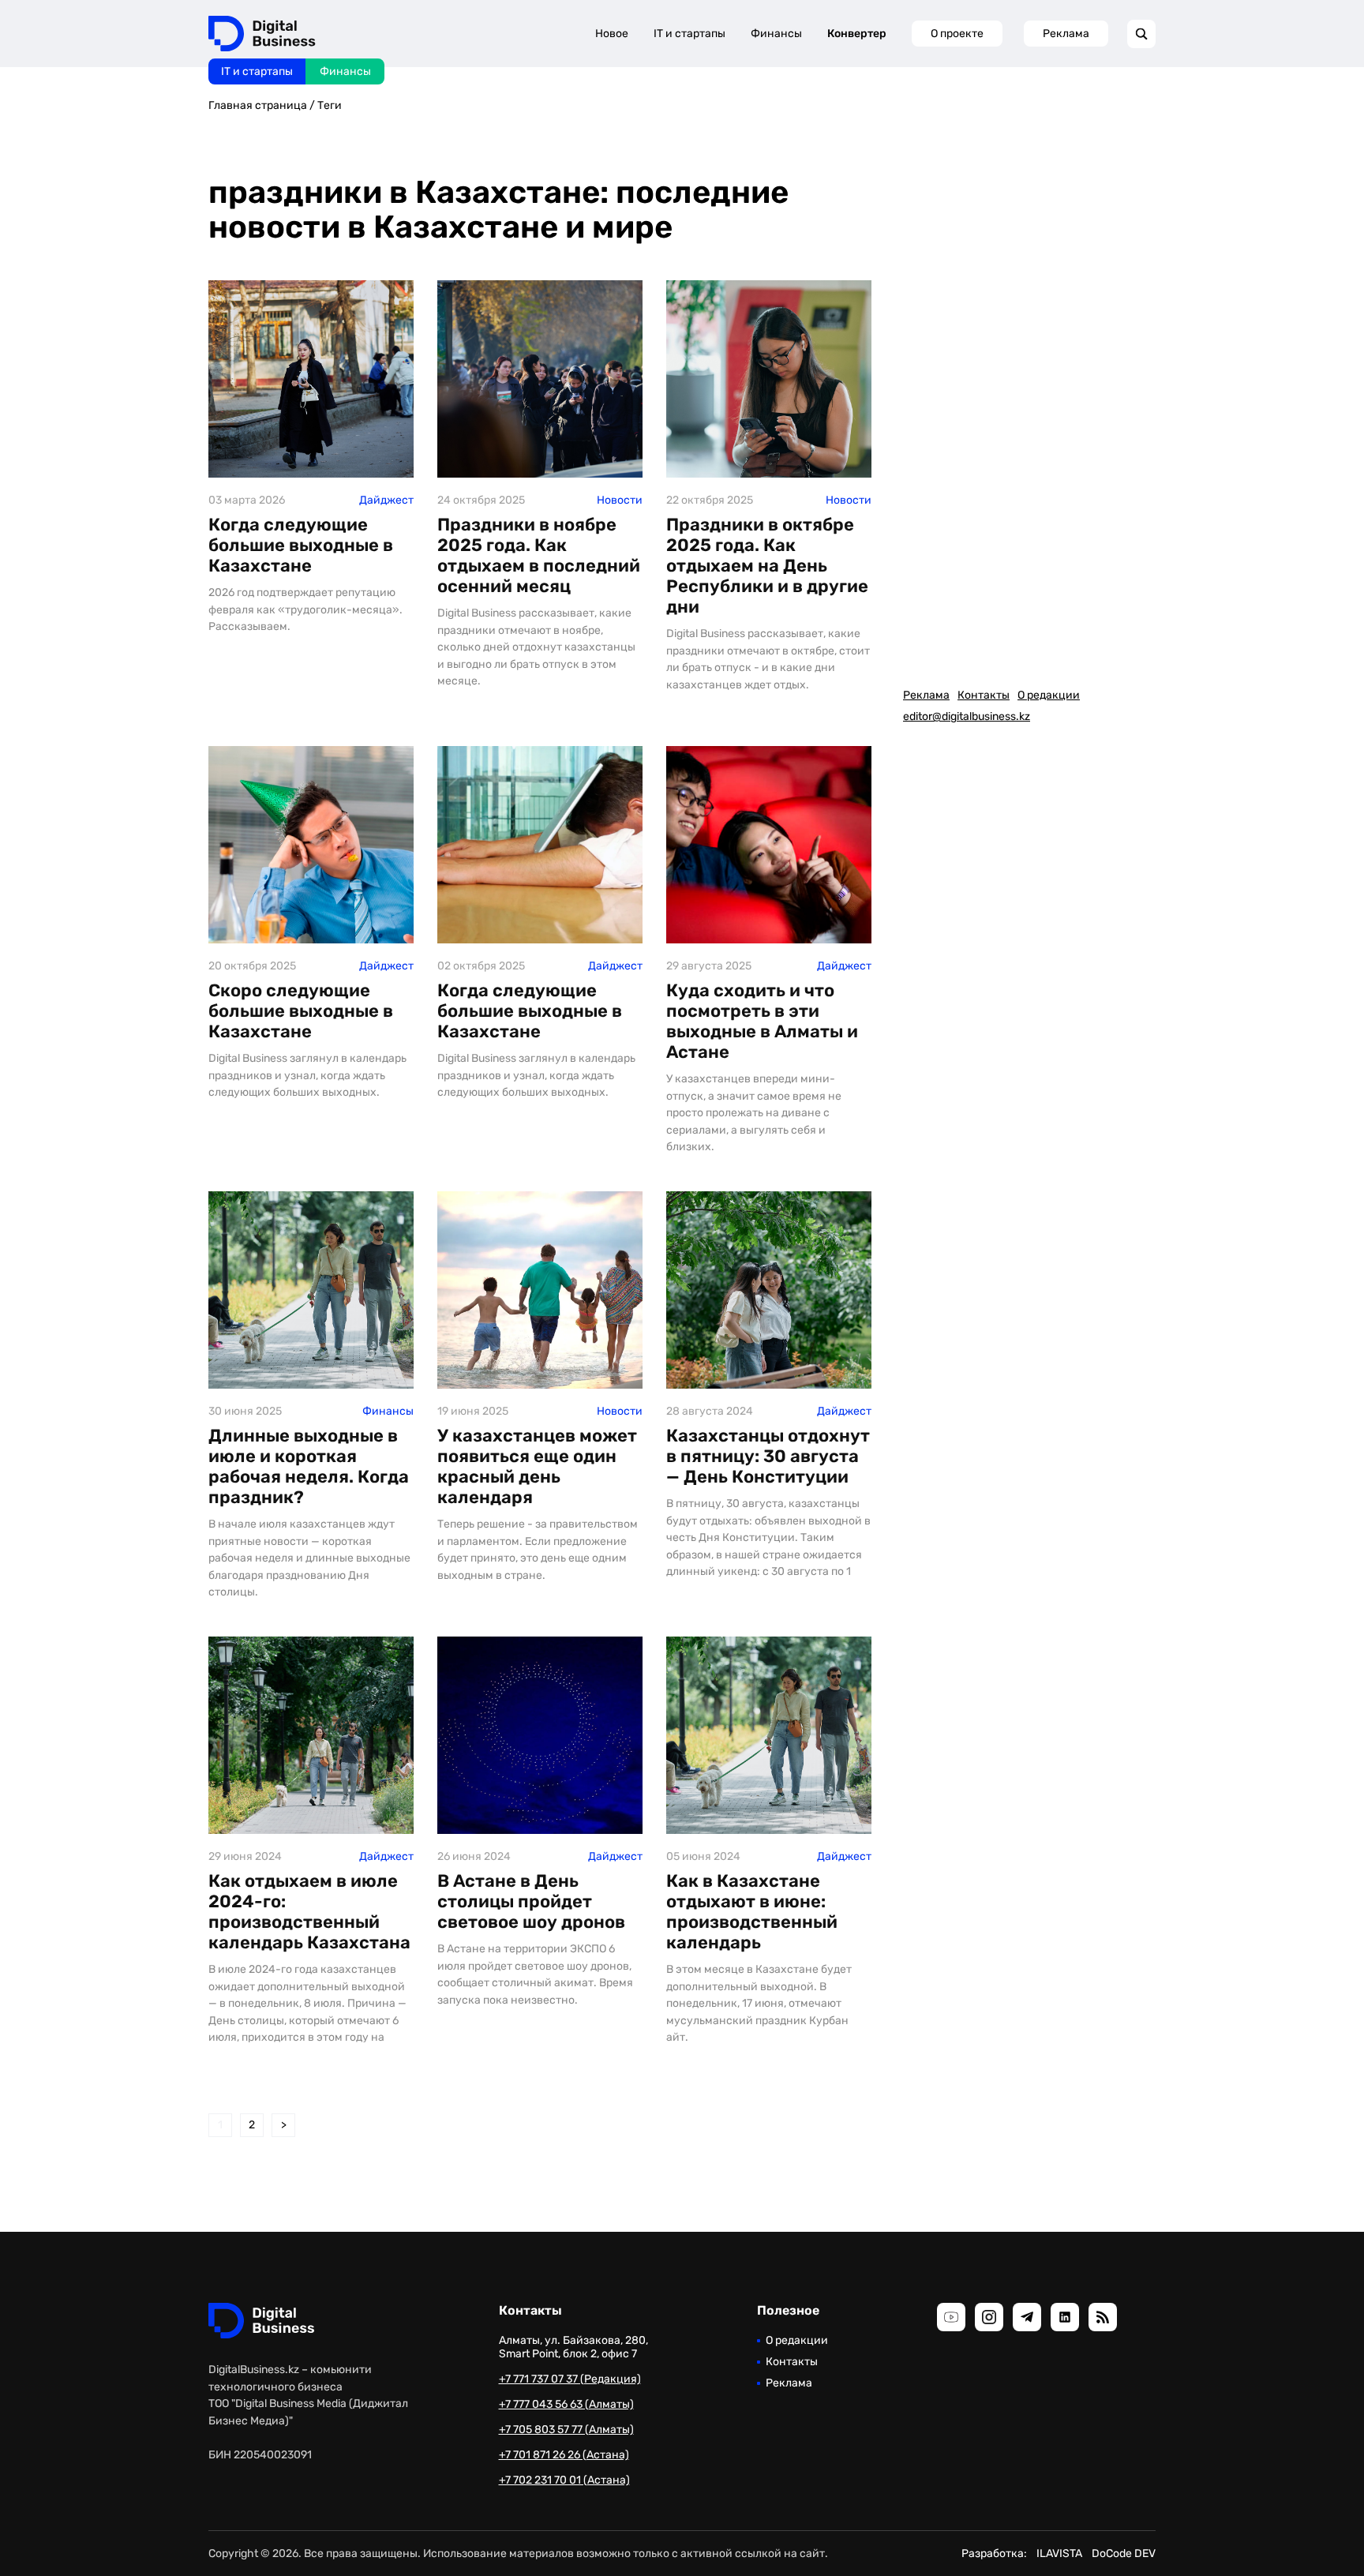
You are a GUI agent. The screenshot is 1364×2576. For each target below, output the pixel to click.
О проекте (957, 34)
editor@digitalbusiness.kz (967, 716)
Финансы (345, 71)
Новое (612, 34)
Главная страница (258, 105)
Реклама (1066, 34)
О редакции (1049, 695)
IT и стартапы (257, 71)
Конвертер (857, 34)
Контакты (984, 695)
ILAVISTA (1059, 2554)
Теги (330, 105)
